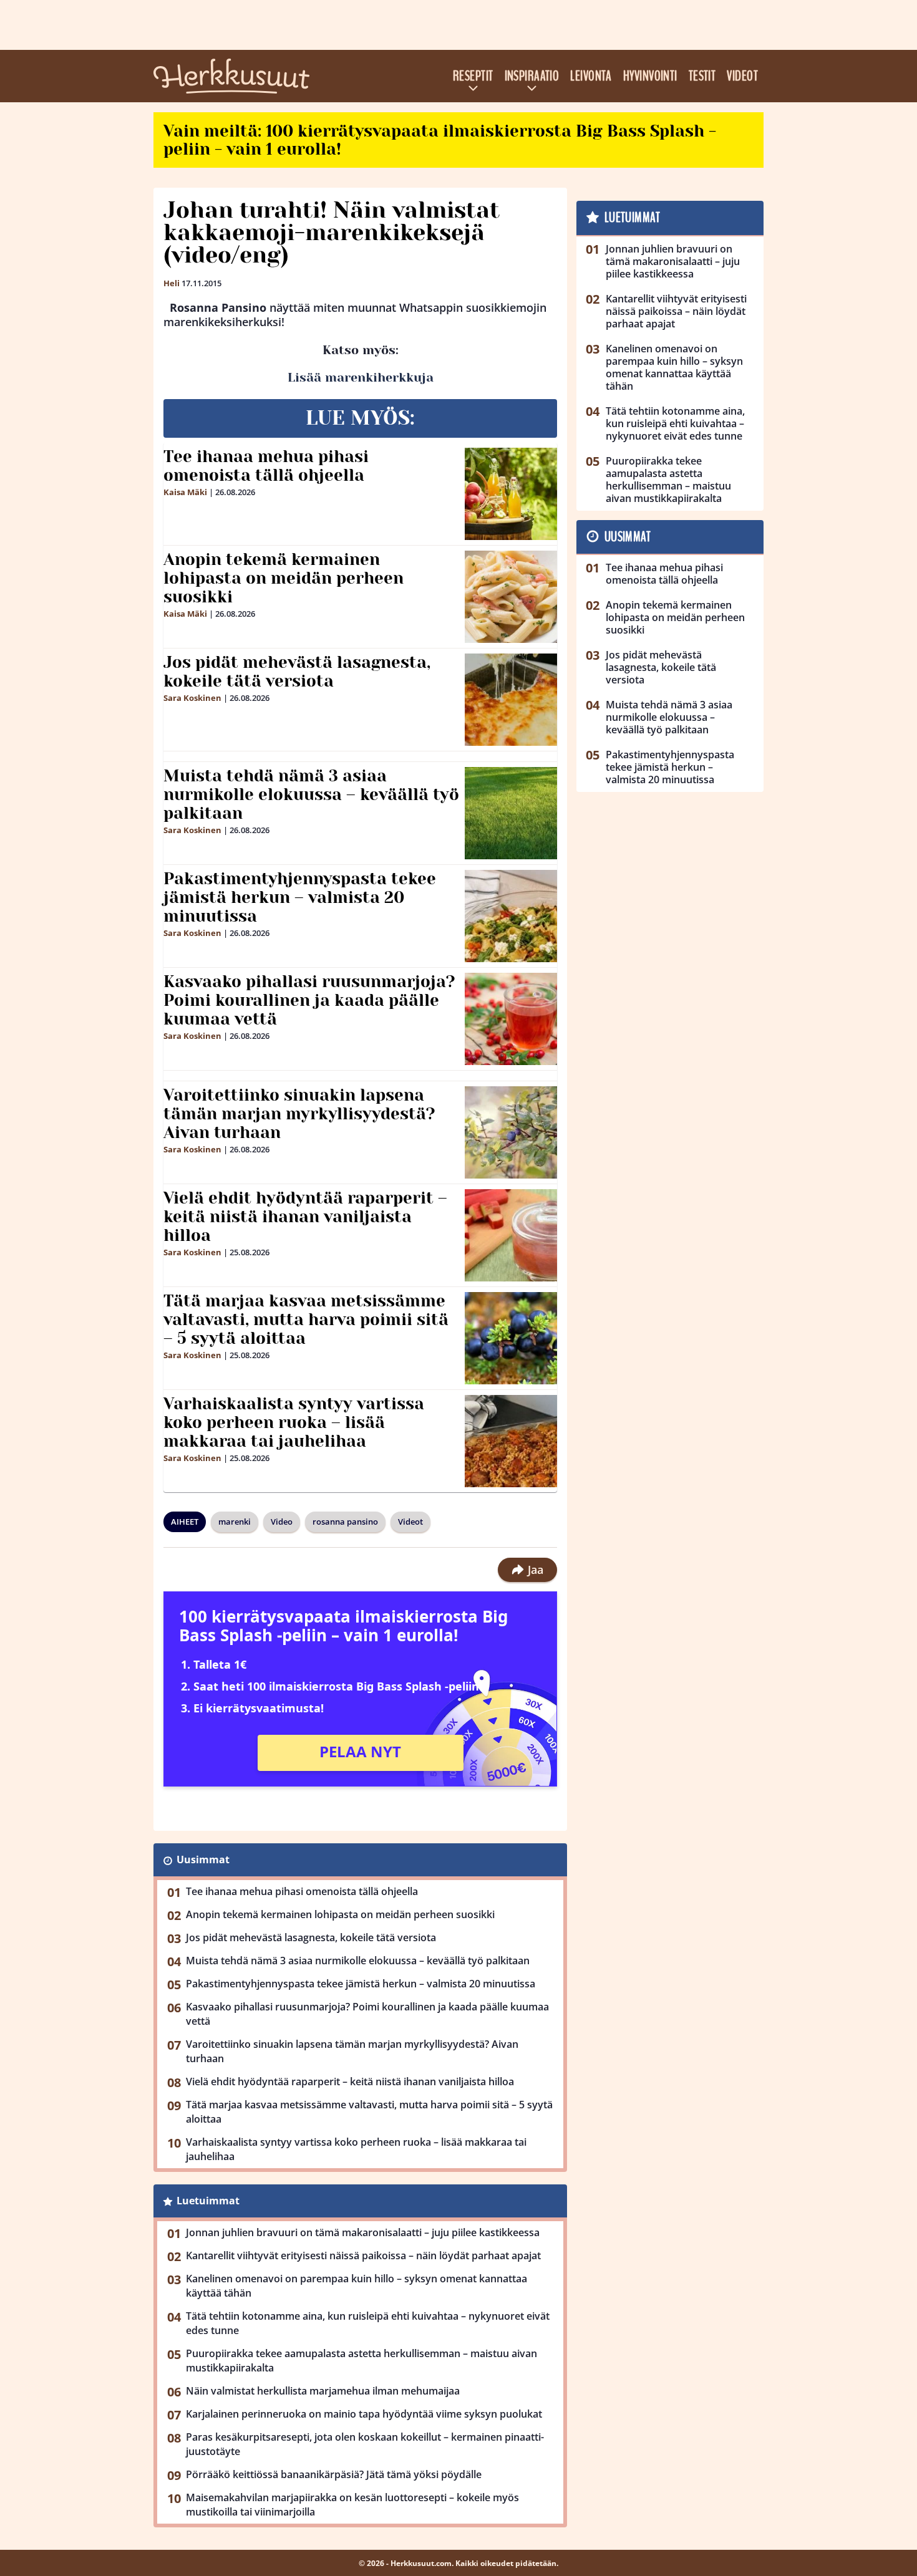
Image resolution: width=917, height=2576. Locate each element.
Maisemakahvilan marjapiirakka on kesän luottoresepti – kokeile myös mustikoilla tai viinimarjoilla (352, 2505)
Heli (172, 283)
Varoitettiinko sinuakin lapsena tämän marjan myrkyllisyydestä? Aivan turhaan (299, 1114)
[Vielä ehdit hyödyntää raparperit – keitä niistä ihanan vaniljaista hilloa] (511, 1235)
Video (282, 1522)
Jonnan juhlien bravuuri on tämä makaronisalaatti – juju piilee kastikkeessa (363, 2232)
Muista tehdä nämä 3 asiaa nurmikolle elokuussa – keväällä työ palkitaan (311, 794)
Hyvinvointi (650, 76)
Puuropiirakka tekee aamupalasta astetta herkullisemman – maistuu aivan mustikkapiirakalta (361, 2361)
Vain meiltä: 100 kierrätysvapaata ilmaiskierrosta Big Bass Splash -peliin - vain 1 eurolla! (440, 140)
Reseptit (473, 76)
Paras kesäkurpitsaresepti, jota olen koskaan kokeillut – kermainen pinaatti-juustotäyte (365, 2444)
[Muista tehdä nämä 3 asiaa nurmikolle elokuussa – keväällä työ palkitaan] (511, 813)
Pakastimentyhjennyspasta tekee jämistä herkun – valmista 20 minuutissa (300, 897)
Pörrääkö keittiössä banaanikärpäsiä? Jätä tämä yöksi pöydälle (334, 2474)
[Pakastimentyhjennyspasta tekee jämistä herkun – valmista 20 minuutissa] (511, 916)
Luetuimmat (208, 2201)
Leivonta (591, 76)
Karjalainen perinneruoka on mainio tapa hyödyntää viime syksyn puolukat (364, 2414)
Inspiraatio (532, 76)
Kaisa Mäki (185, 492)
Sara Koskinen (192, 698)
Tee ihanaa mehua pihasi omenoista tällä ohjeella (266, 466)
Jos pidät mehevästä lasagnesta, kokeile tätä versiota (297, 672)
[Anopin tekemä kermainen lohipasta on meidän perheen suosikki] (511, 597)
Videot (742, 76)
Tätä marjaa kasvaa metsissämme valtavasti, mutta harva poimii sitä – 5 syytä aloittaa (306, 1319)
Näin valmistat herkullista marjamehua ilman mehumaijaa (323, 2391)
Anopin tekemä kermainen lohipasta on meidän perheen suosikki (284, 578)
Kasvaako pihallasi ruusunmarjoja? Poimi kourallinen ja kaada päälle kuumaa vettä (309, 1000)
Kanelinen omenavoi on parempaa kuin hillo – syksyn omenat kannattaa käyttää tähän (357, 2286)
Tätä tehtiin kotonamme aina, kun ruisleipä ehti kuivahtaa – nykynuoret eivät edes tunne (368, 2323)
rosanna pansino (345, 1522)
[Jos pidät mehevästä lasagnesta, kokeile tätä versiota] (511, 700)
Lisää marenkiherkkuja (361, 378)
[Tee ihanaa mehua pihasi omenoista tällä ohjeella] (511, 494)
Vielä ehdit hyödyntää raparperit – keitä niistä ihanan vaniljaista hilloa (305, 1217)
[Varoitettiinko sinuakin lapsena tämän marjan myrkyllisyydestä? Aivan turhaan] (511, 1132)
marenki (235, 1522)
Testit (702, 76)
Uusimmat (203, 1860)
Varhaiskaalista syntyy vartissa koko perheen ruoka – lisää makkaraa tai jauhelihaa (294, 1422)
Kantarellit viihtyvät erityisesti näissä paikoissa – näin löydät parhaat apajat (363, 2255)
